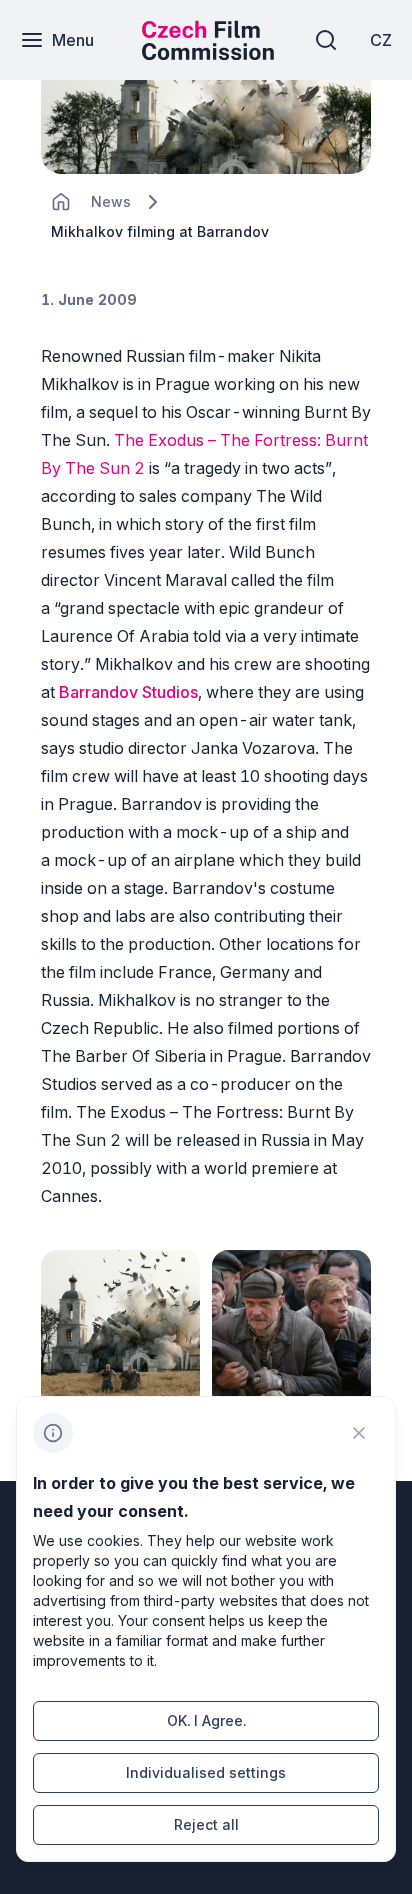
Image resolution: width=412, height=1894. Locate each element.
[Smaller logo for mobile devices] (208, 54)
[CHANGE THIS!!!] (61, 202)
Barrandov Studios (128, 692)
